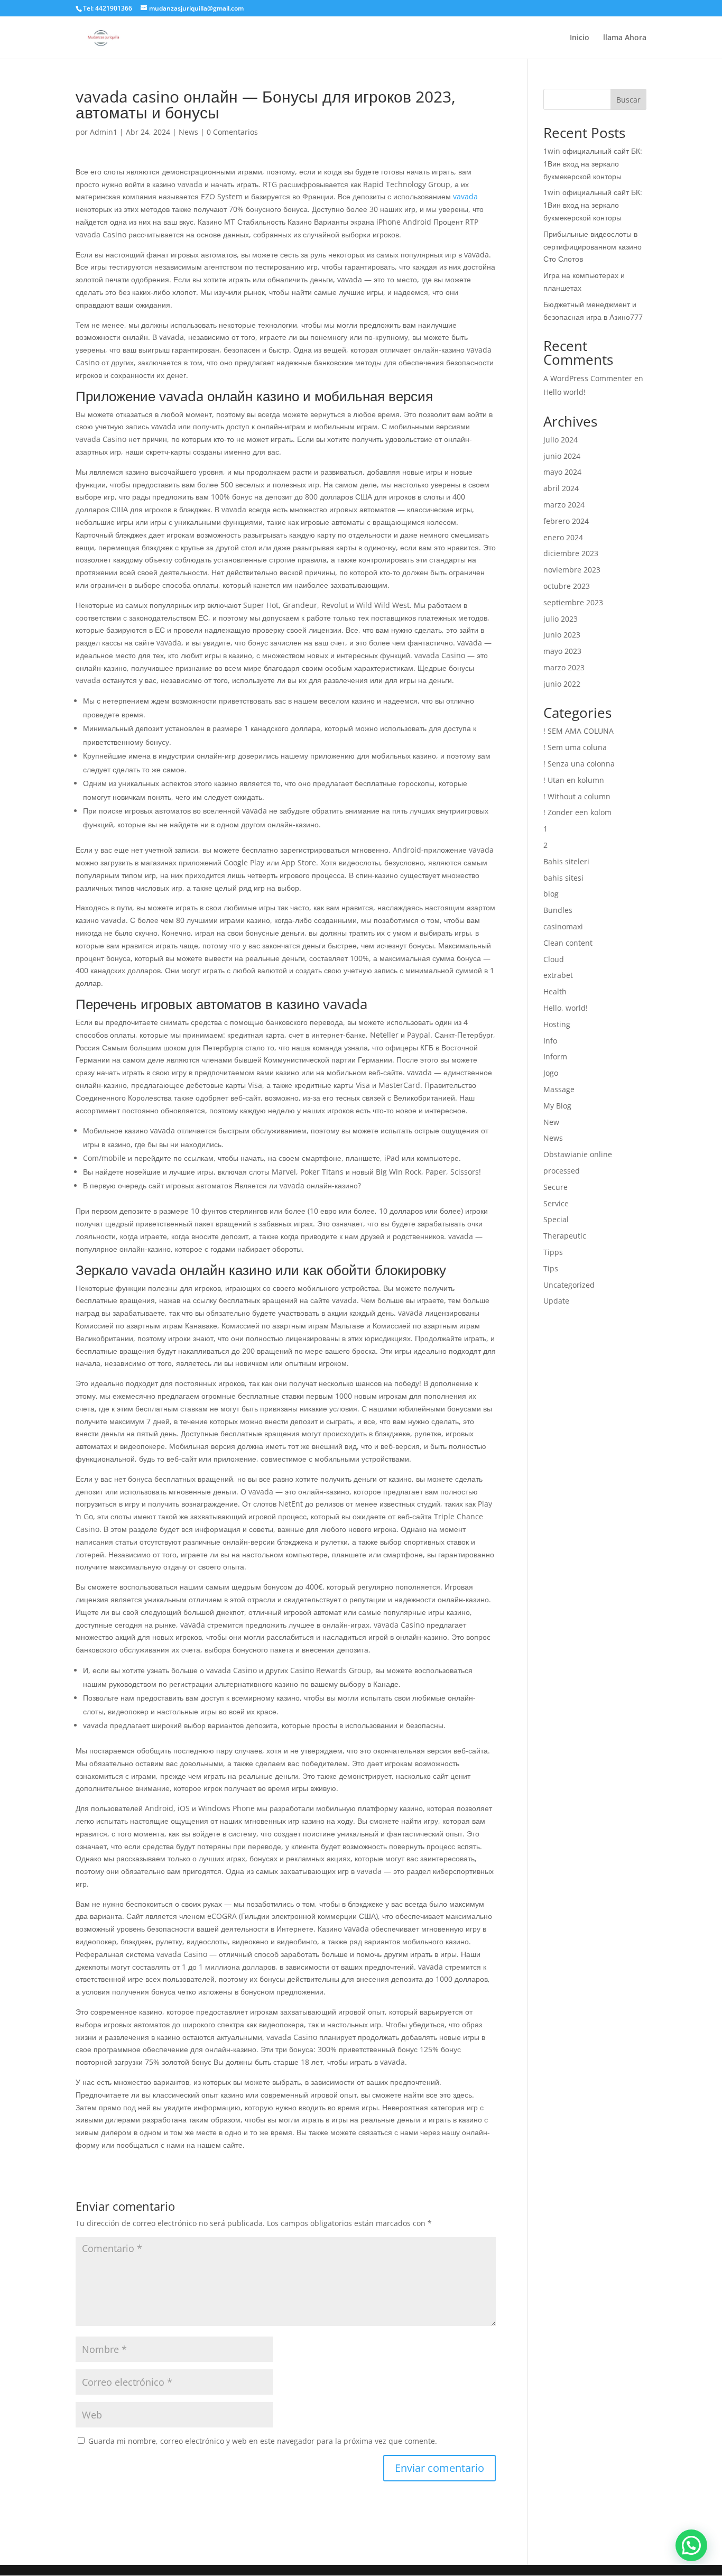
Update (556, 1301)
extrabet (558, 975)
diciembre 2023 (571, 553)
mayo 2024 (562, 472)
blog (551, 894)
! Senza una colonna (579, 764)
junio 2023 (562, 635)
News (188, 132)
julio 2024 (561, 440)
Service (556, 1203)
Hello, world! (566, 1008)
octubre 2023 (567, 586)
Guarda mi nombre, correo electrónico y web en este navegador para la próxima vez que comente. (263, 2441)
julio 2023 (561, 619)
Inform (555, 1056)
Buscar (628, 100)
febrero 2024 (566, 521)
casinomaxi (563, 926)
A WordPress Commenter (588, 378)
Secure (556, 1187)
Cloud (554, 959)
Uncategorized (569, 1285)
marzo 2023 (564, 667)
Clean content (568, 943)
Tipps (553, 1252)
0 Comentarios (232, 132)
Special (556, 1219)
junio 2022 (562, 684)
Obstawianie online (578, 1154)
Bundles (558, 910)
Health (555, 991)
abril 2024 (561, 488)
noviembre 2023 (572, 570)
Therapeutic (565, 1236)
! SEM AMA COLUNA (578, 731)
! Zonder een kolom (577, 812)
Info (550, 1041)
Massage (559, 1089)
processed (562, 1171)
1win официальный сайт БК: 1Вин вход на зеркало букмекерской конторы (593, 164)
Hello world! (564, 392)
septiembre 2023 (573, 602)
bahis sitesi (563, 878)
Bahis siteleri (566, 861)
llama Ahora (625, 38)
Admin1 (104, 132)
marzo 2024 (564, 505)
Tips (551, 1268)
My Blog (557, 1106)
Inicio (580, 38)
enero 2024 (563, 537)
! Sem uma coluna (575, 747)
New (551, 1122)
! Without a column (577, 796)
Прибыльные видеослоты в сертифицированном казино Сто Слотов (593, 247)
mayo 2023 (562, 651)
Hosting (557, 1024)
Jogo (551, 1073)
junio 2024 (562, 456)
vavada (465, 196)
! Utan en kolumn (574, 780)
